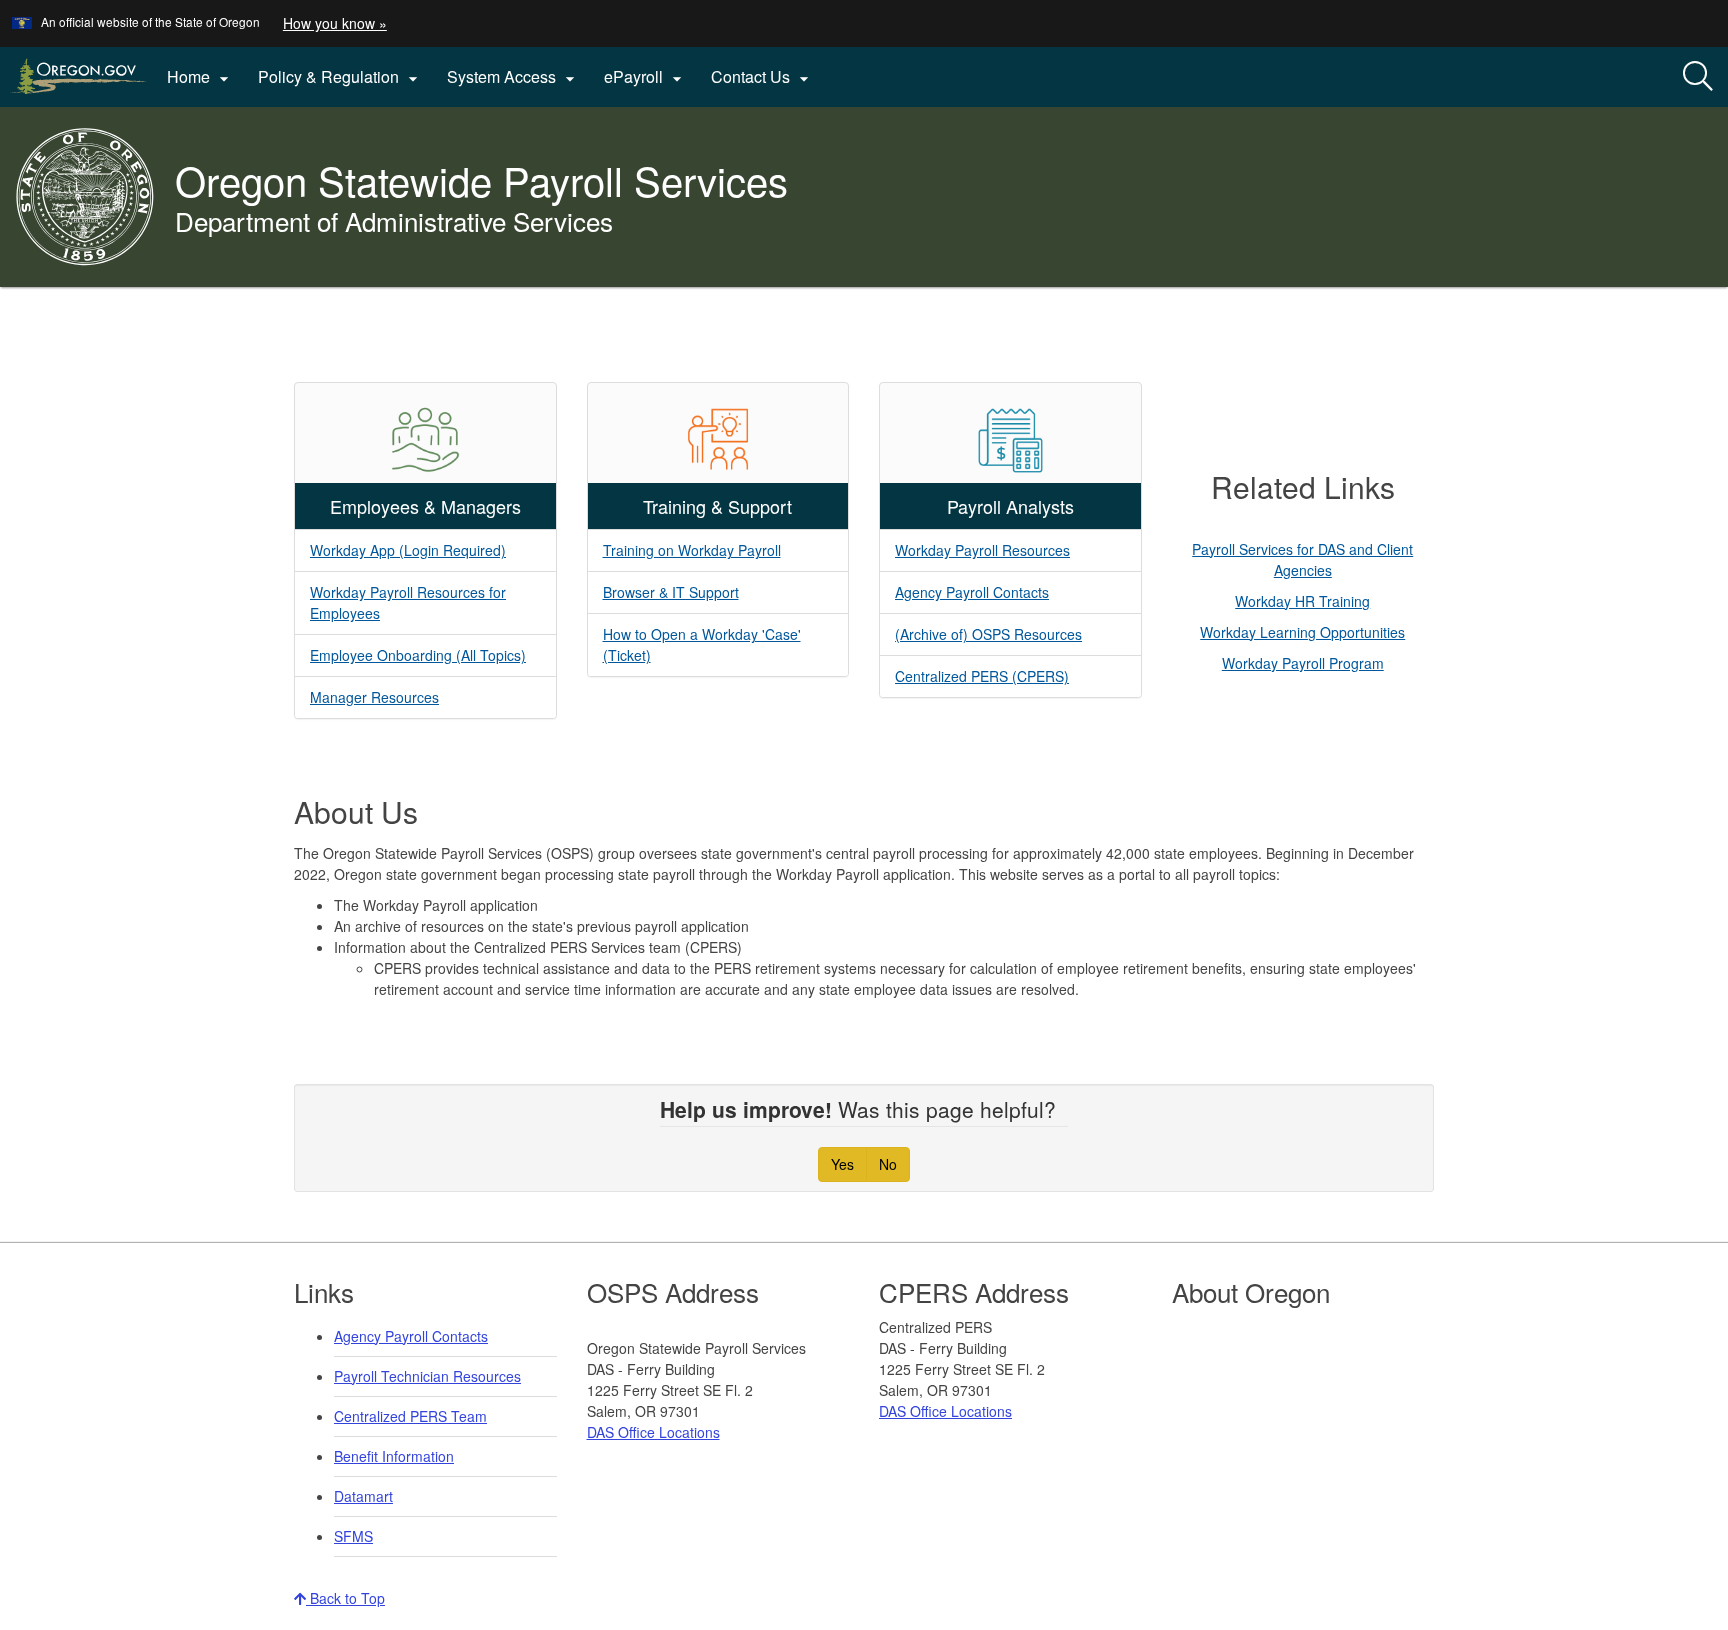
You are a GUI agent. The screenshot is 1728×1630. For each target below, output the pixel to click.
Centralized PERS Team (410, 1416)
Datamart (363, 1496)
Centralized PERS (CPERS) (982, 676)
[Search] (1698, 77)
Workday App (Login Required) (408, 550)
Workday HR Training (1302, 601)
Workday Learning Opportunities (1302, 632)
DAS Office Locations (653, 1432)
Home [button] (200, 77)
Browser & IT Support (671, 592)
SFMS (353, 1536)
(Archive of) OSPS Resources (988, 634)
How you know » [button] (335, 23)
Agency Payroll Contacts (972, 592)
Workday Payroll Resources (982, 550)
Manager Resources (374, 697)
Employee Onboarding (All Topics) (418, 655)
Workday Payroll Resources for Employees (408, 602)
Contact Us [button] (762, 77)
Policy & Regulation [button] (340, 77)
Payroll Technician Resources (427, 1376)
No (888, 1164)
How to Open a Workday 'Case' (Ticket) (702, 644)
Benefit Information (394, 1456)
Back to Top (345, 1598)
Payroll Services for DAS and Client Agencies (1302, 559)
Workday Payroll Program (1303, 663)
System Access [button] (513, 77)
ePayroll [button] (645, 77)
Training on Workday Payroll (692, 550)
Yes (842, 1164)
